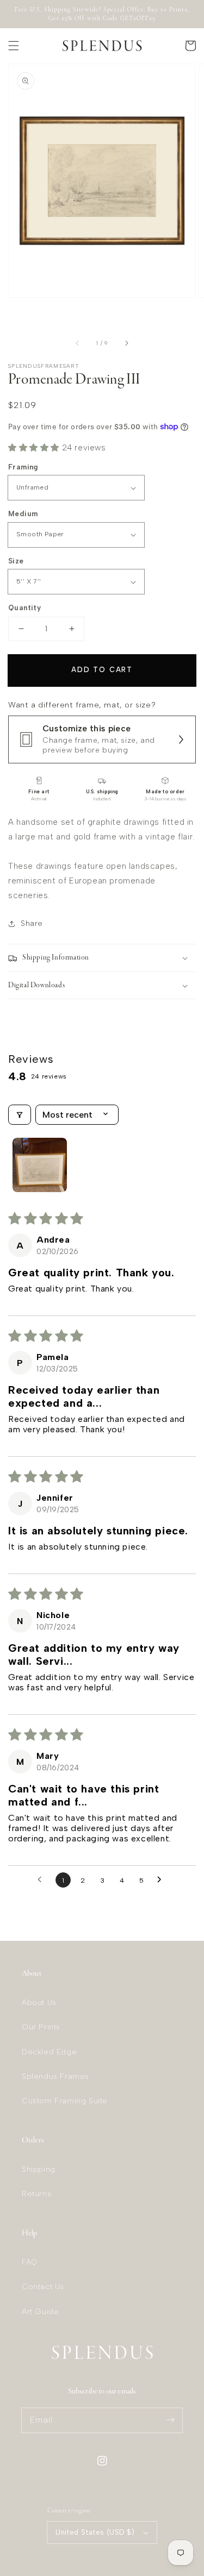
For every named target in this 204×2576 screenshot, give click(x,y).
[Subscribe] (170, 2420)
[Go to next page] (162, 1880)
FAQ (30, 2262)
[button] (14, 46)
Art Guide (40, 2312)
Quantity (24, 608)
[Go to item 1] (40, 1165)
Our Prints (41, 2027)
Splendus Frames (55, 2076)
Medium (23, 514)
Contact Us (43, 2287)
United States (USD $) (95, 2532)
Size (16, 561)
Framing (23, 467)
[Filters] (20, 1115)
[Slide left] (78, 343)
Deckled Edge (49, 2052)
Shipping (39, 2169)
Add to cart (102, 670)
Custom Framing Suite (65, 2101)
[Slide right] (126, 343)
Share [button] (32, 923)
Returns (36, 2194)
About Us (39, 2002)
